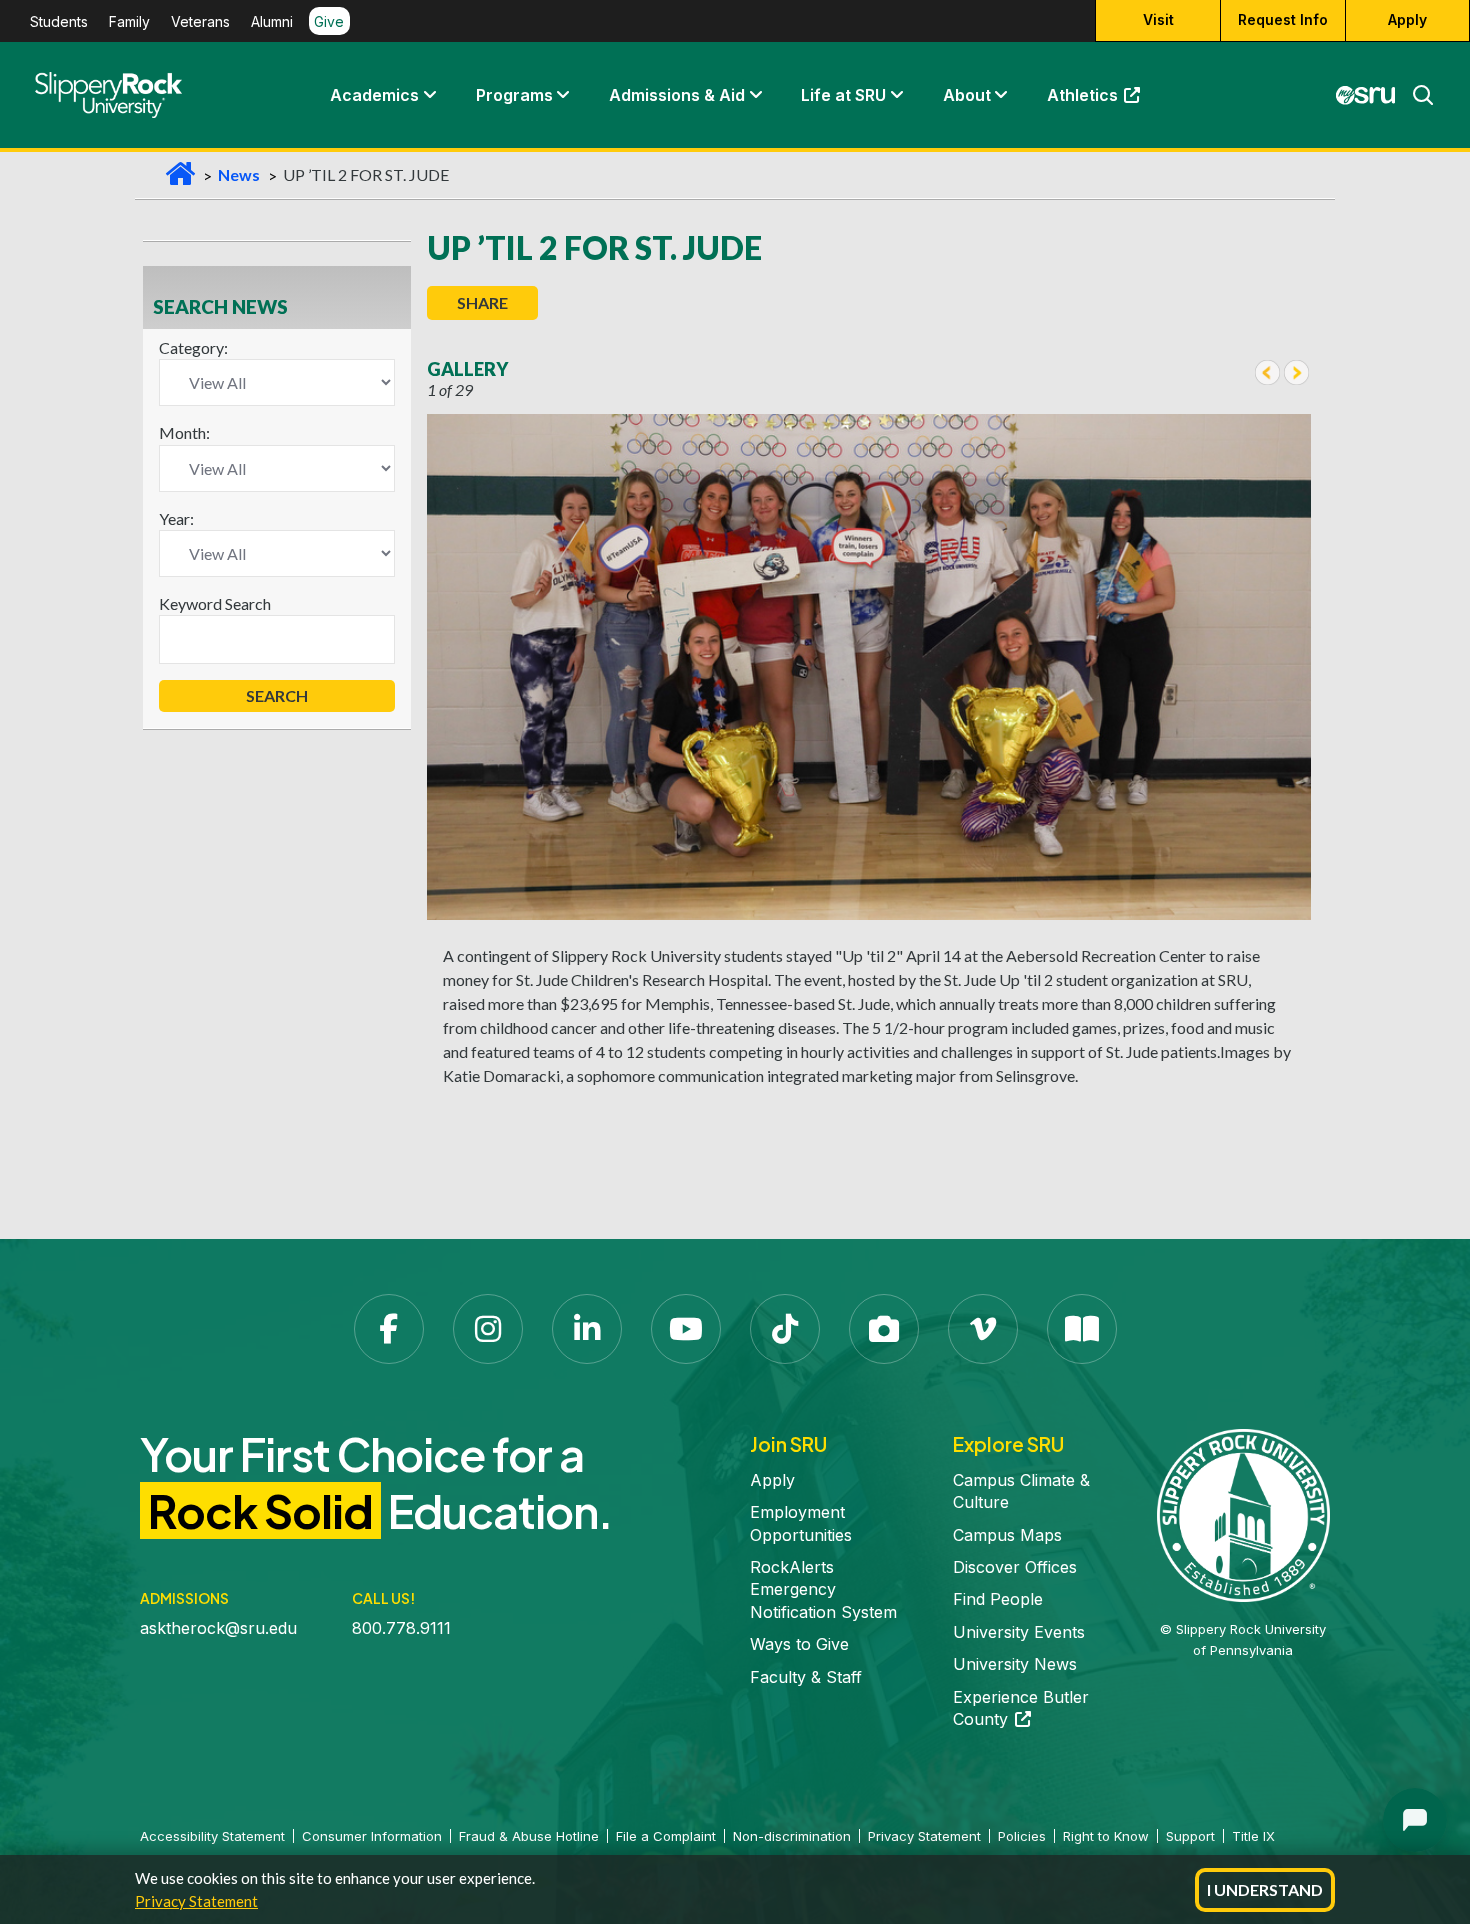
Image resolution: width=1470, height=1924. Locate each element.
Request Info (1283, 20)
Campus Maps (1007, 1535)
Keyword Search (215, 603)
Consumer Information (372, 1836)
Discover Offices (1015, 1567)
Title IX (1253, 1836)
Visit (1158, 20)
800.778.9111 (401, 1628)
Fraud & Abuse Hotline (529, 1836)
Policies (1022, 1836)
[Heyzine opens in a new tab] (1082, 1329)
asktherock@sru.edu (218, 1628)
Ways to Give (799, 1644)
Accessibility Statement (212, 1836)
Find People (998, 1599)
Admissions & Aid (677, 95)
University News (1015, 1664)
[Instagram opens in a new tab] (488, 1329)
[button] (429, 95)
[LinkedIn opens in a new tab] (587, 1329)
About (967, 95)
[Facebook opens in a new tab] (389, 1329)
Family (129, 21)
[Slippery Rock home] (108, 95)
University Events (1019, 1632)
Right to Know (1106, 1836)
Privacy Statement (196, 1901)
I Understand (1265, 1889)
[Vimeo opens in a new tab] (983, 1329)
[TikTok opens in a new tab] (785, 1329)
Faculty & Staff (806, 1677)
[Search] (1415, 95)
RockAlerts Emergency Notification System (823, 1589)
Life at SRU (843, 95)
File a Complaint (666, 1836)
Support (1190, 1836)
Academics (374, 95)
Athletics (1103, 100)
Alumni (272, 21)
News (239, 174)
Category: (193, 347)
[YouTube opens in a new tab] (686, 1329)
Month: (184, 432)
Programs (514, 95)
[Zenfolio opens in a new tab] (884, 1329)
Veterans (200, 21)
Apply (1407, 20)
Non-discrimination (792, 1836)
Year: (176, 518)
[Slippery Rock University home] (1243, 1514)
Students (59, 21)
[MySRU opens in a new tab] (1366, 95)
